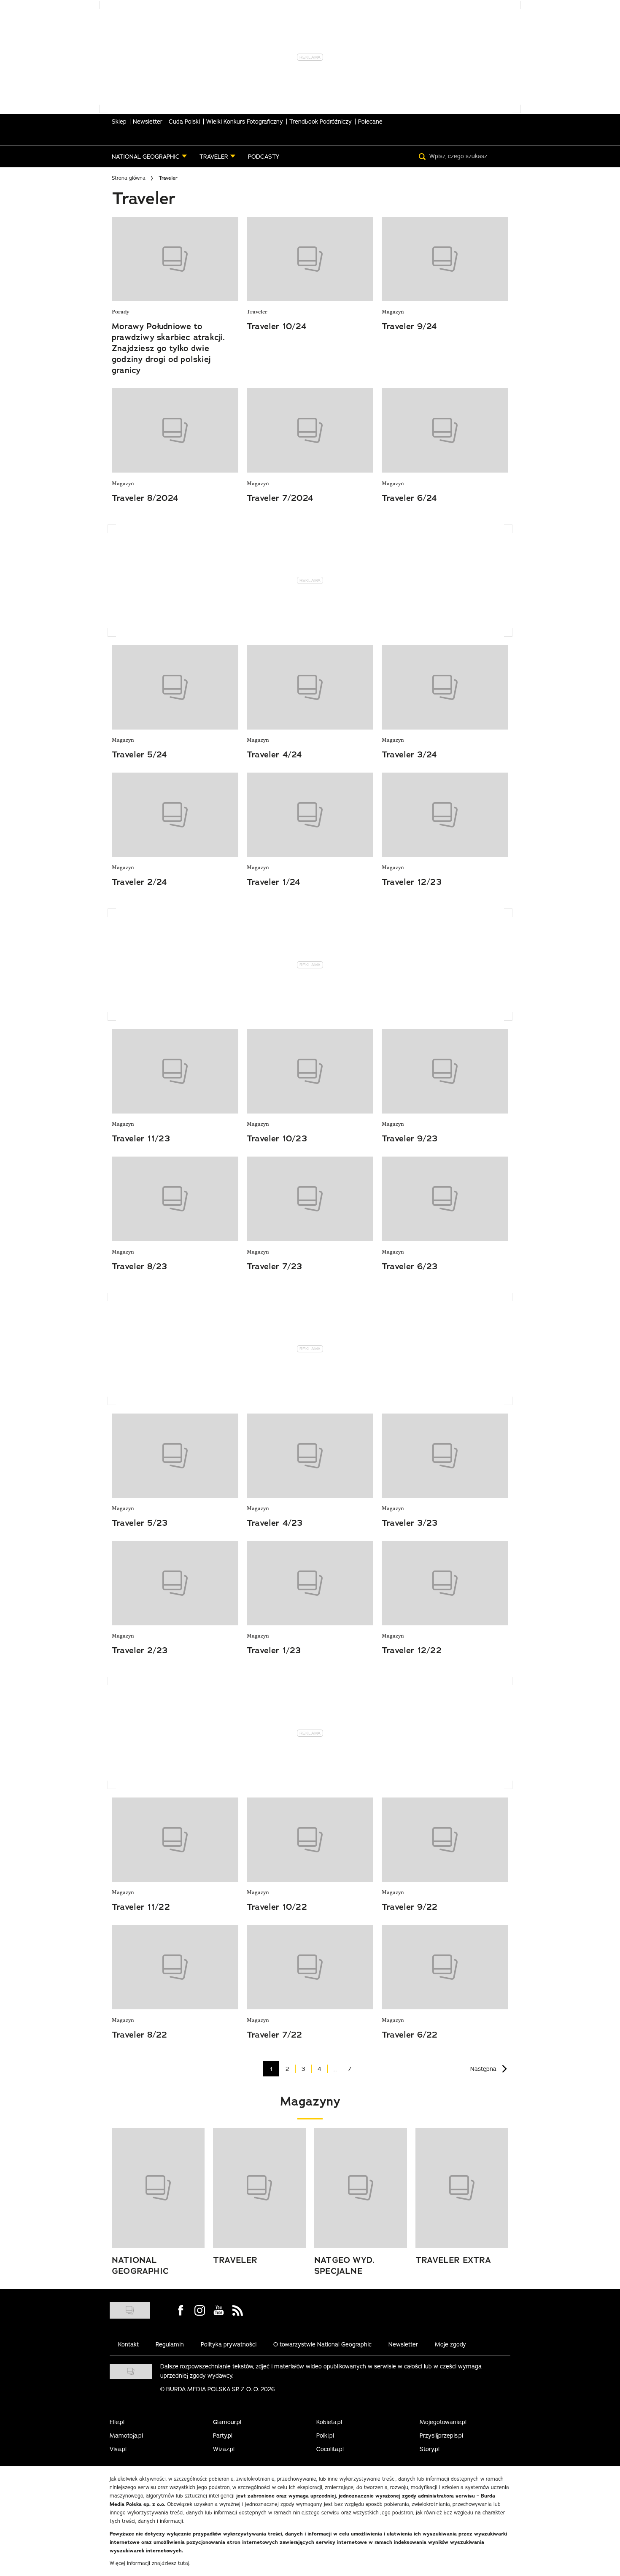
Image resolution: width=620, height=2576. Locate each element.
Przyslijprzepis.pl (441, 2435)
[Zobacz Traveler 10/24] (310, 259)
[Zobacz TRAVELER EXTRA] (462, 2188)
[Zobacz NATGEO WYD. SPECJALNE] (361, 2188)
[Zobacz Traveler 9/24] (445, 259)
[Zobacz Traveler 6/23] (445, 1199)
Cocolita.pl (330, 2449)
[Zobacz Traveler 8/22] (175, 1967)
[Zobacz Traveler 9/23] (445, 1071)
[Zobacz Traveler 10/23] (310, 1071)
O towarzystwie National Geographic (322, 2344)
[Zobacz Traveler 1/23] (310, 1583)
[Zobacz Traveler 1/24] (310, 815)
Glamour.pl (227, 2422)
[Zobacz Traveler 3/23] (445, 1456)
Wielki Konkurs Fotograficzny (245, 122)
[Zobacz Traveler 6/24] (445, 430)
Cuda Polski (184, 122)
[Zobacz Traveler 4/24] (310, 687)
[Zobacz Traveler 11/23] (175, 1071)
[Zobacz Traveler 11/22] (175, 1840)
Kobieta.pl (329, 2422)
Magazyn (393, 312)
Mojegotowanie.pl (443, 2422)
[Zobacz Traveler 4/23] (310, 1456)
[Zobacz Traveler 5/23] (175, 1456)
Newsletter (148, 122)
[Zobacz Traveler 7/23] (310, 1199)
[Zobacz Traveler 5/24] (175, 687)
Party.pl (223, 2435)
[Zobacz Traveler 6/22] (445, 1967)
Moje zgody (450, 2344)
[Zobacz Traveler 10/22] (310, 1840)
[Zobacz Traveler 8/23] (175, 1199)
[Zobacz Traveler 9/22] (445, 1840)
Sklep (119, 122)
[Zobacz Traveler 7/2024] (310, 430)
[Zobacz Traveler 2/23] (175, 1583)
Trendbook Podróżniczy (321, 122)
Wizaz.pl (224, 2449)
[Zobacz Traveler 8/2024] (175, 430)
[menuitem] (149, 157)
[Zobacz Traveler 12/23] (445, 815)
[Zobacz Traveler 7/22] (310, 1967)
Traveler (257, 312)
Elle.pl (117, 2422)
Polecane (370, 122)
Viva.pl (118, 2449)
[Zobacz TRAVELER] (259, 2188)
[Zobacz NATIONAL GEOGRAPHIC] (158, 2188)
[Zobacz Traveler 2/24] (175, 815)
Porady (120, 312)
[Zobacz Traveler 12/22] (445, 1583)
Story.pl (430, 2449)
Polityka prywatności (229, 2344)
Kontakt (128, 2344)
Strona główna (129, 178)
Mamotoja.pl (126, 2435)
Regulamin (170, 2344)
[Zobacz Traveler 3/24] (445, 687)
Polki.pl (325, 2435)
